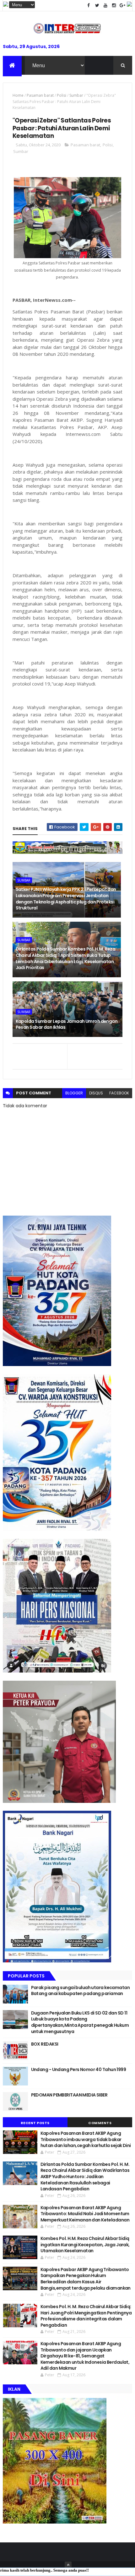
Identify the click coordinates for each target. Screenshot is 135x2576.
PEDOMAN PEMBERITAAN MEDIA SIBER (69, 2095)
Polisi (62, 95)
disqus (96, 1093)
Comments (100, 2123)
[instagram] (114, 5)
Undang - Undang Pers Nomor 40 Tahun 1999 (79, 2069)
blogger (74, 1093)
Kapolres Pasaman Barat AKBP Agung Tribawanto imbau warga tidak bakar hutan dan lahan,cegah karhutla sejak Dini (86, 2139)
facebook (119, 1093)
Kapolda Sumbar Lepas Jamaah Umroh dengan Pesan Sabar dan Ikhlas (67, 1024)
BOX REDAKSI (45, 2044)
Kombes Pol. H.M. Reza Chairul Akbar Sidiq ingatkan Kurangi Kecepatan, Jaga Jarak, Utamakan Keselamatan (85, 2245)
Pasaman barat (40, 95)
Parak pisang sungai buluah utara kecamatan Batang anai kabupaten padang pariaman (80, 1991)
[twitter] (97, 5)
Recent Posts (35, 2123)
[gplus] (122, 5)
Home (18, 95)
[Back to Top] (68, 2565)
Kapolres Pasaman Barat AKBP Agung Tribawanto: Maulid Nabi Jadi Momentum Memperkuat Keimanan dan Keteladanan (85, 2214)
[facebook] (89, 5)
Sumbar (76, 95)
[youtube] (105, 5)
